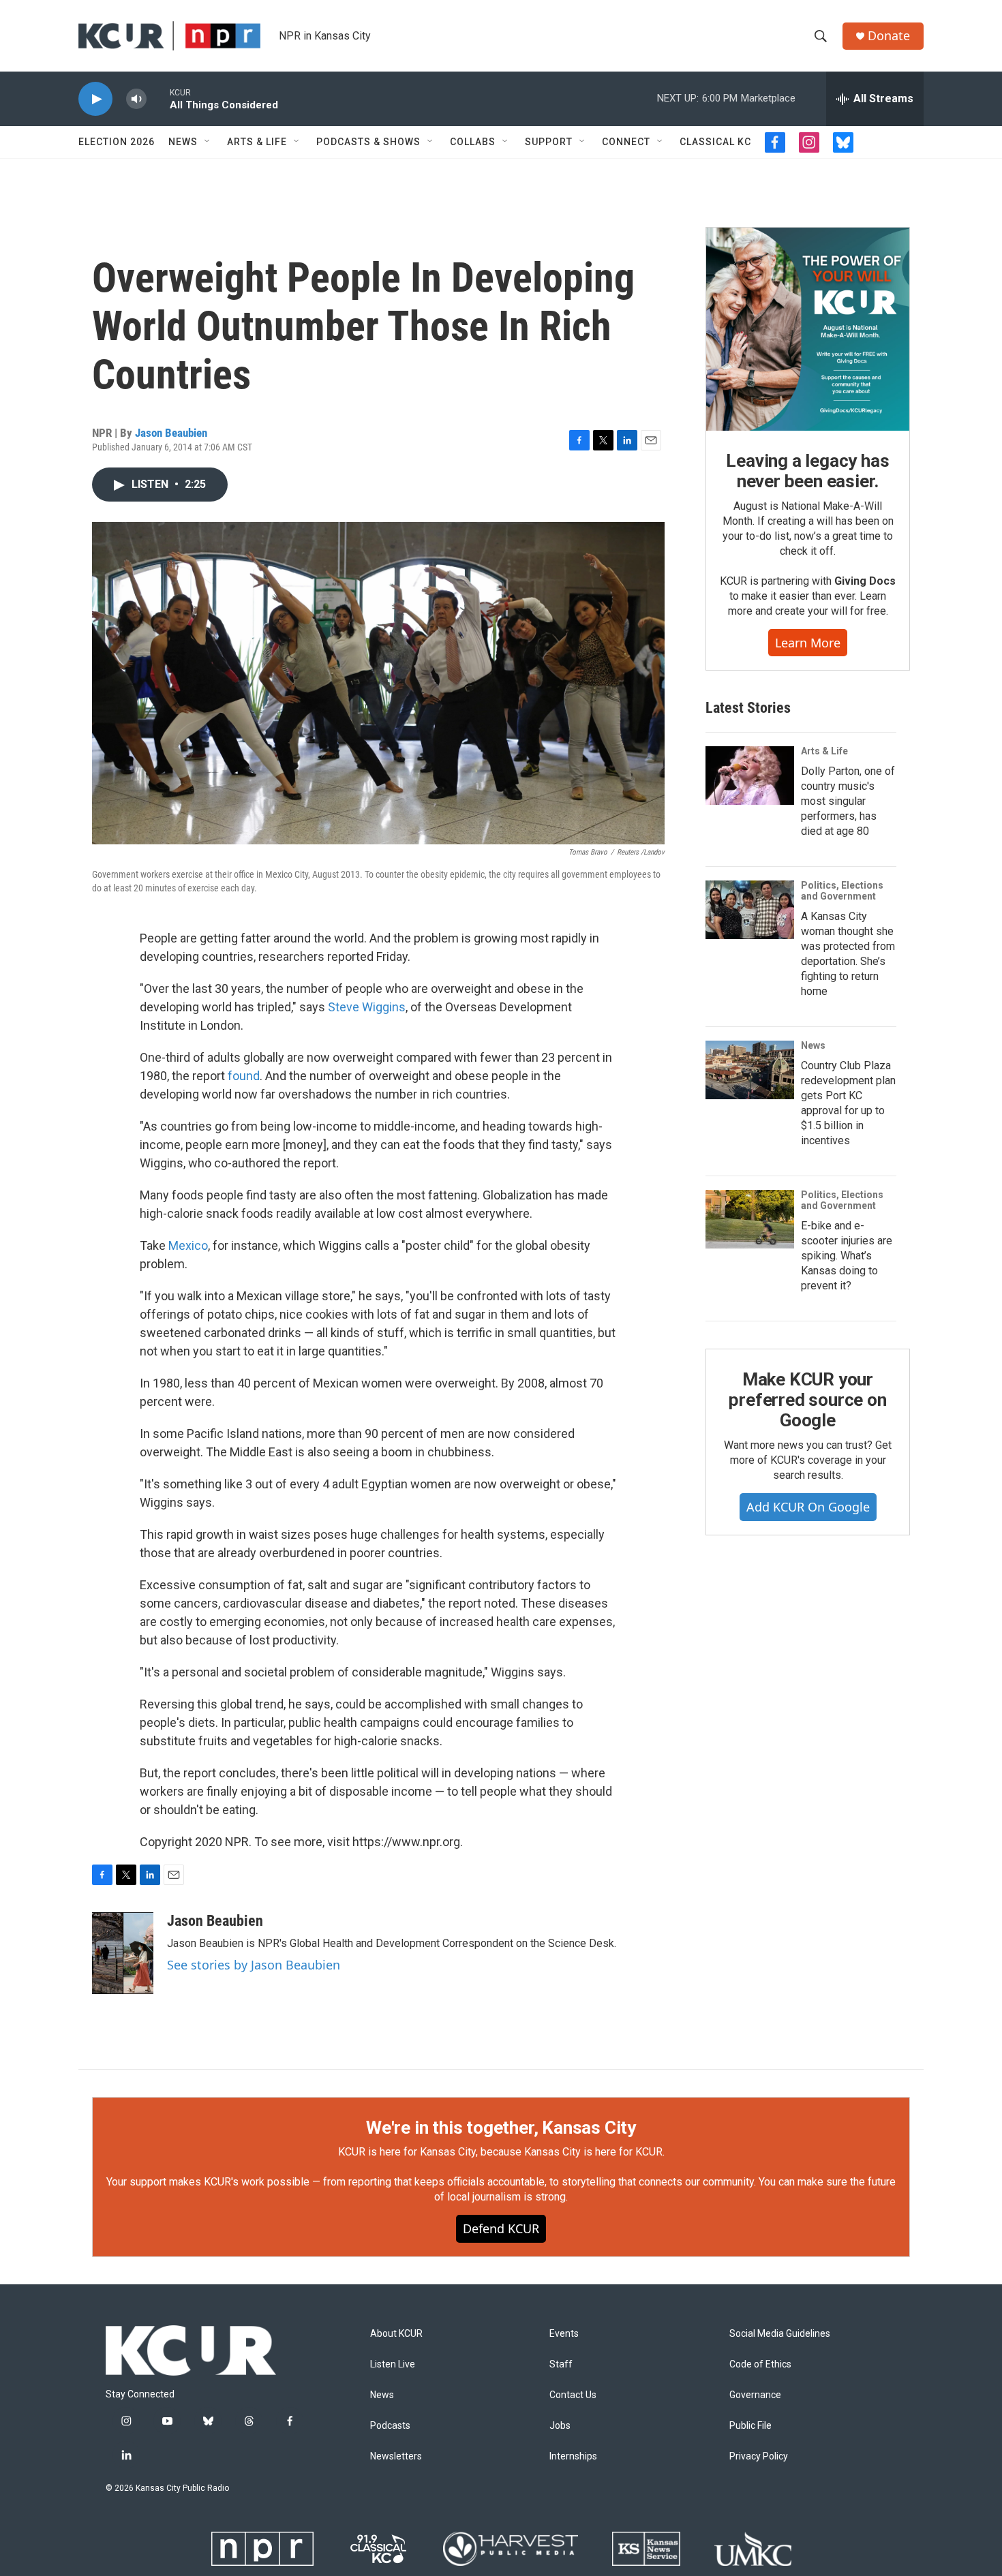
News (183, 142)
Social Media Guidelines (780, 2334)
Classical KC (715, 142)
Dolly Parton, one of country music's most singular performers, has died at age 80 (848, 801)
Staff (561, 2364)
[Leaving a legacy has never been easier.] (808, 329)
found (244, 1076)
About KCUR (396, 2334)
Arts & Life (257, 142)
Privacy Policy (759, 2456)
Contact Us (573, 2395)
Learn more (808, 643)
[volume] (136, 99)
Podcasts (390, 2426)
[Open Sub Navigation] (208, 142)
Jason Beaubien (171, 433)
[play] (95, 99)
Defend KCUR (501, 2228)
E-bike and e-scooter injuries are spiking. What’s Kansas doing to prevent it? (847, 1256)
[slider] (158, 98)
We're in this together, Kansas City (501, 2128)
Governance (755, 2395)
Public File (750, 2426)
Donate (889, 36)
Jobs (560, 2426)
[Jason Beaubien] (123, 1953)
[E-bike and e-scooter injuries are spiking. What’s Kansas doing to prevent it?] (750, 1219)
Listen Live (393, 2364)
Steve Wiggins (367, 1007)
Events (564, 2334)
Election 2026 (117, 142)
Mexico (188, 1245)
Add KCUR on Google (808, 1507)
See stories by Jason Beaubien (254, 1965)
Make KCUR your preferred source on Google (807, 1400)
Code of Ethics (760, 2364)
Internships (573, 2456)
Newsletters (396, 2456)
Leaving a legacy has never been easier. (807, 471)
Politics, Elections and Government (842, 891)
